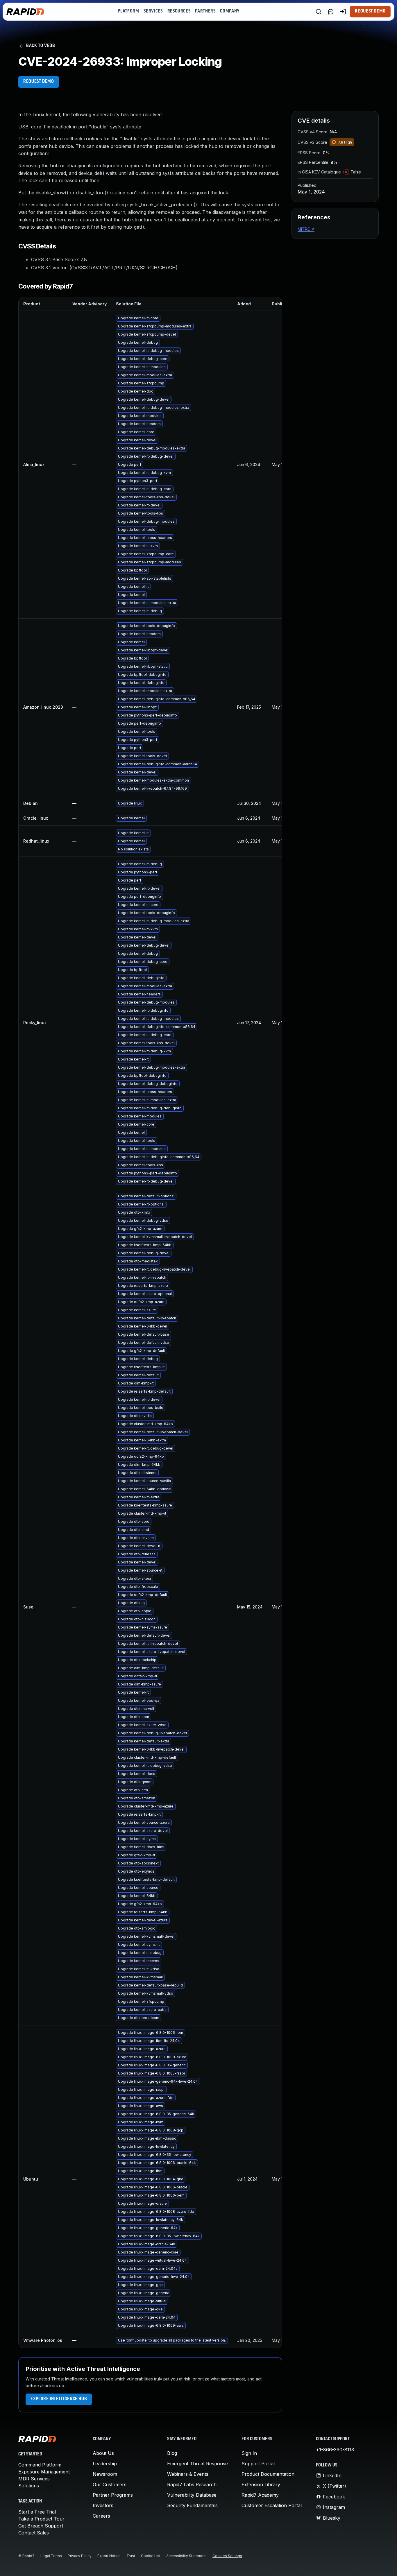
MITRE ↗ (306, 229)
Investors (103, 2505)
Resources (179, 11)
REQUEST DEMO (39, 82)
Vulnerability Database (192, 2495)
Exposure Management (44, 2472)
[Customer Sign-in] (343, 12)
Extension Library (261, 2484)
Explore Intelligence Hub (59, 2399)
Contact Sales (34, 2533)
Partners (205, 11)
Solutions (29, 2486)
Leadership (105, 2464)
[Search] (319, 12)
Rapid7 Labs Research (192, 2484)
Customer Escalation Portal (272, 2505)
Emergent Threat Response (197, 2464)
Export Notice (109, 2556)
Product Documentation (268, 2474)
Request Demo (370, 11)
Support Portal (258, 2464)
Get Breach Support (41, 2526)
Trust (131, 2556)
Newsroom (105, 2474)
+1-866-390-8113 (335, 2450)
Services (153, 11)
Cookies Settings (227, 2556)
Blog (172, 2453)
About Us (103, 2453)
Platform (128, 11)
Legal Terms (51, 2556)
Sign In (249, 2453)
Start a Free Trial (37, 2512)
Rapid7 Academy (260, 2495)
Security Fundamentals (192, 2505)
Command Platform (40, 2465)
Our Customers (110, 2484)
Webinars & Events (188, 2474)
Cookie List (151, 2556)
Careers (101, 2516)
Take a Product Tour (41, 2519)
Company (230, 11)
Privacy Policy (80, 2556)
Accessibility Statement (186, 2556)
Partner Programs (113, 2495)
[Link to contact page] (331, 12)
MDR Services (34, 2479)
